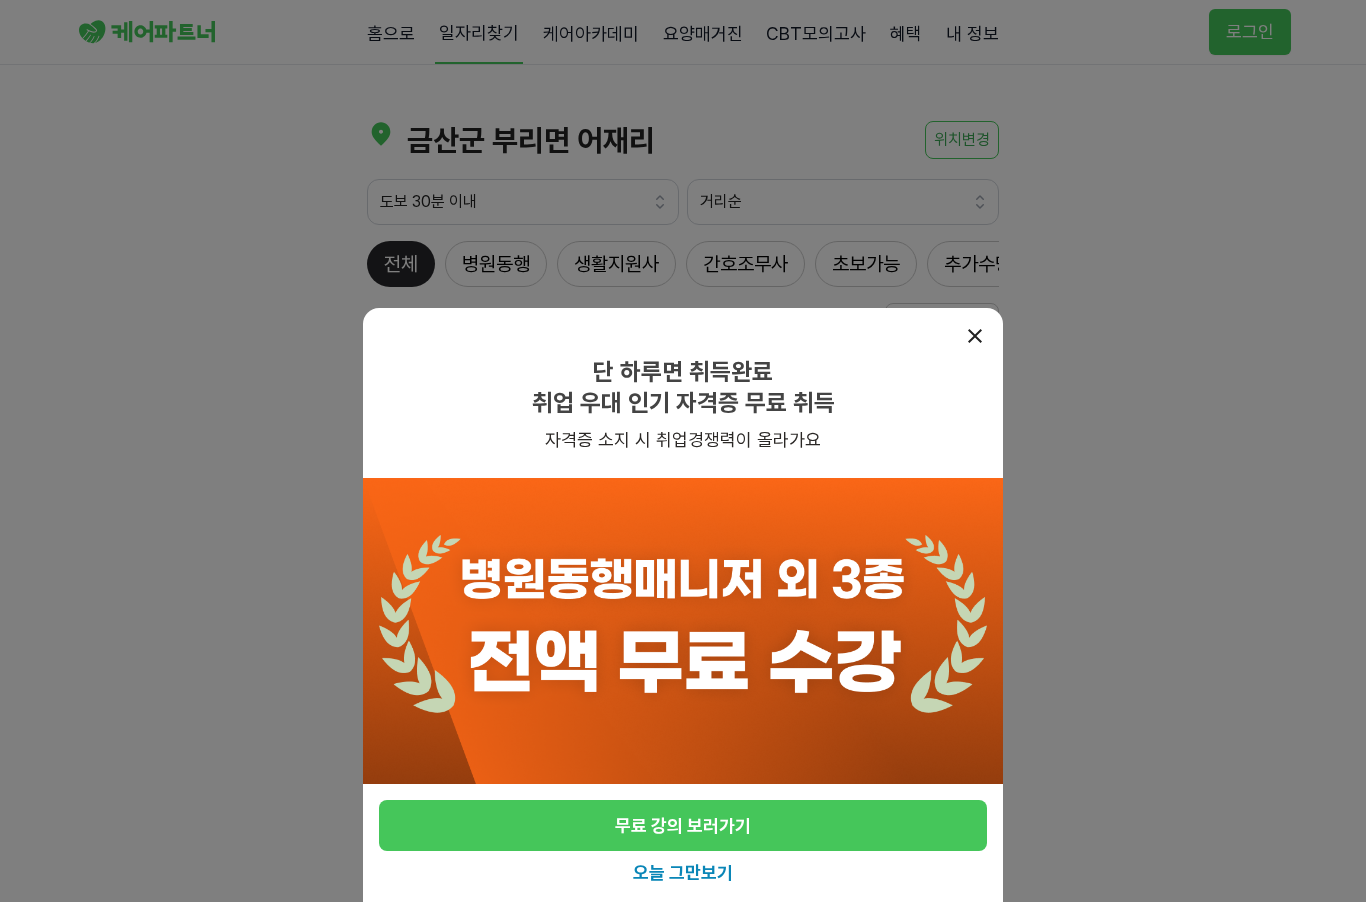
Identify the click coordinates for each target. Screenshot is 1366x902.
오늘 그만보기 (683, 872)
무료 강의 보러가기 (683, 825)
